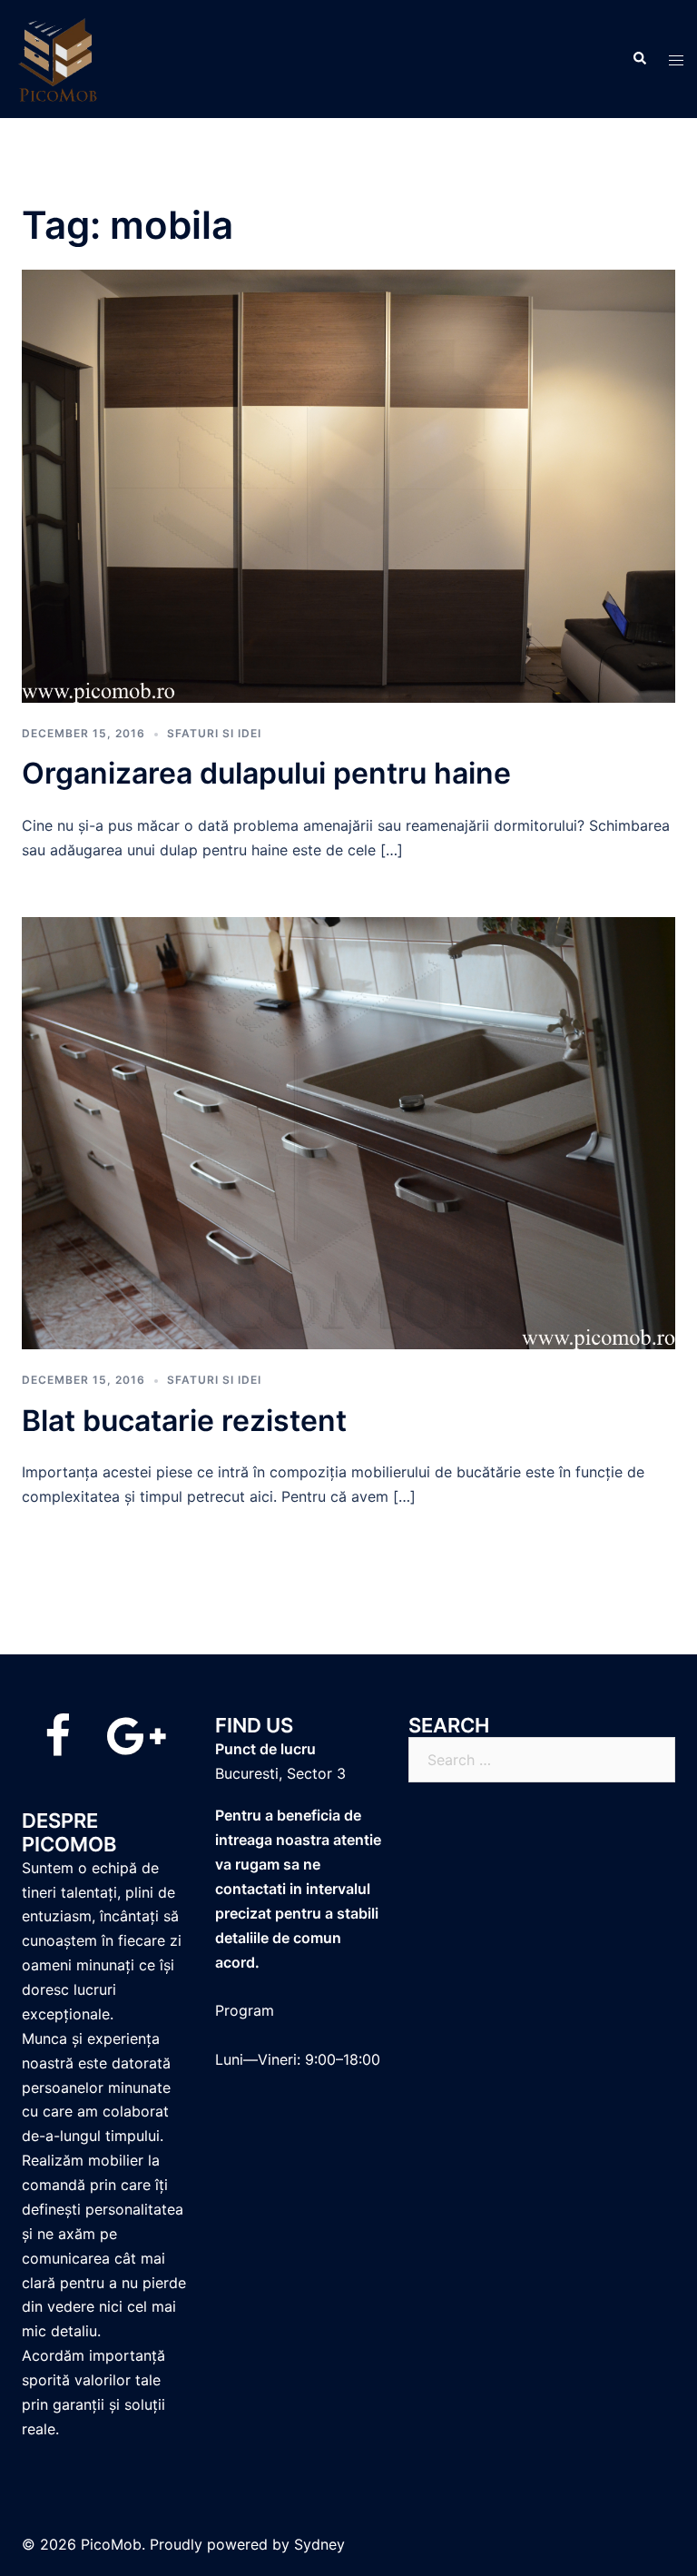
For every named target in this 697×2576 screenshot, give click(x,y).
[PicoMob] (59, 57)
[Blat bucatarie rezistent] (348, 1131)
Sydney (319, 2544)
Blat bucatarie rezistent (184, 1421)
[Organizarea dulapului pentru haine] (348, 485)
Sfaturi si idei (214, 733)
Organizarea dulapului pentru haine (266, 773)
